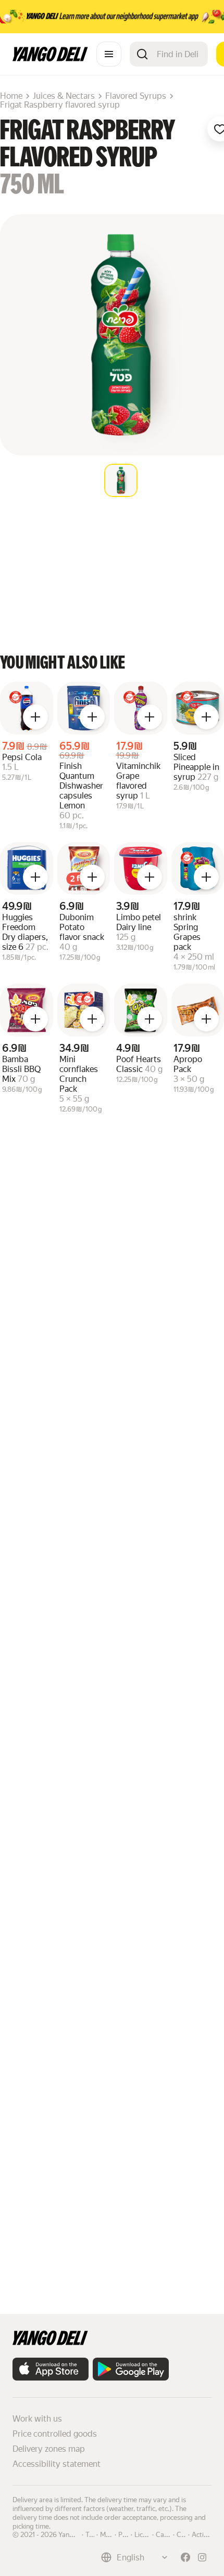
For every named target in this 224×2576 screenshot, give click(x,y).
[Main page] (50, 58)
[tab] (121, 480)
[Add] (35, 717)
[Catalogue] (109, 54)
